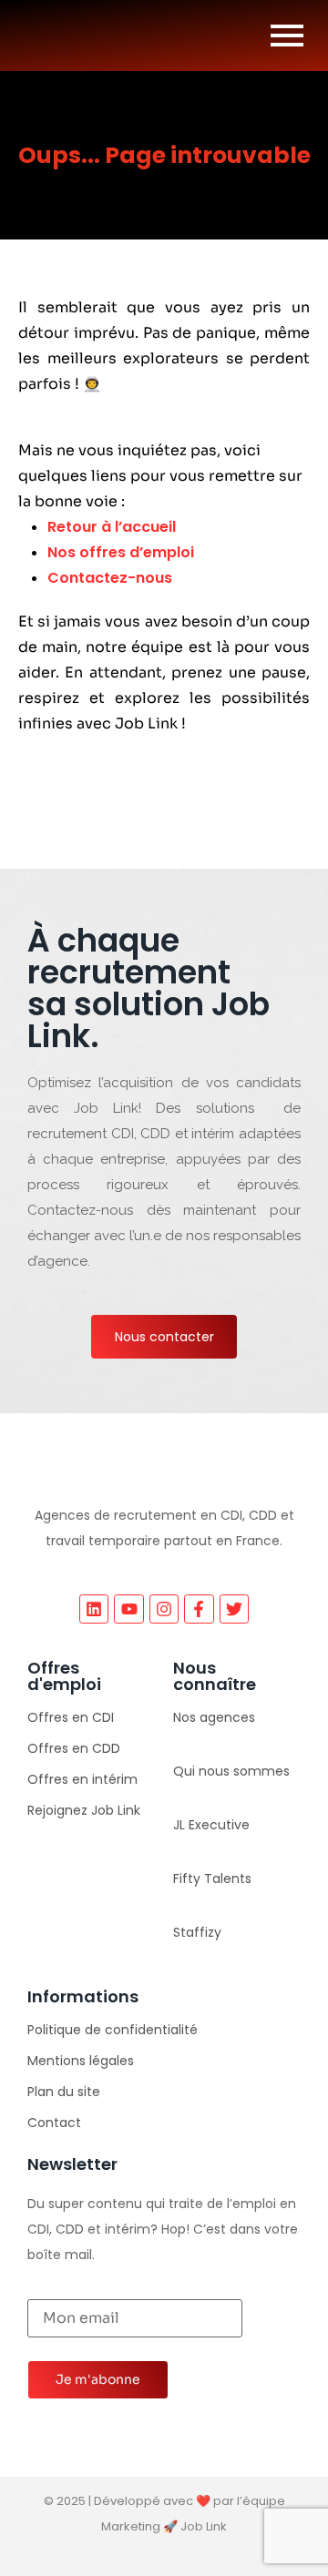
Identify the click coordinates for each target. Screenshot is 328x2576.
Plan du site (64, 2092)
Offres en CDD (74, 1748)
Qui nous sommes (231, 1771)
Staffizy (197, 1932)
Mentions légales (81, 2061)
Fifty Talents (212, 1879)
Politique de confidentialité (113, 2030)
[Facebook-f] (199, 1609)
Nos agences (214, 1717)
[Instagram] (164, 1609)
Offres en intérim (82, 1779)
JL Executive (211, 1825)
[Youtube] (128, 1609)
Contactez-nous (110, 578)
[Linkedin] (94, 1609)
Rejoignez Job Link (84, 1810)
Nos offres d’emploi (121, 552)
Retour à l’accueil (112, 527)
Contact (54, 2123)
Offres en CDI (71, 1717)
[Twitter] (234, 1609)
